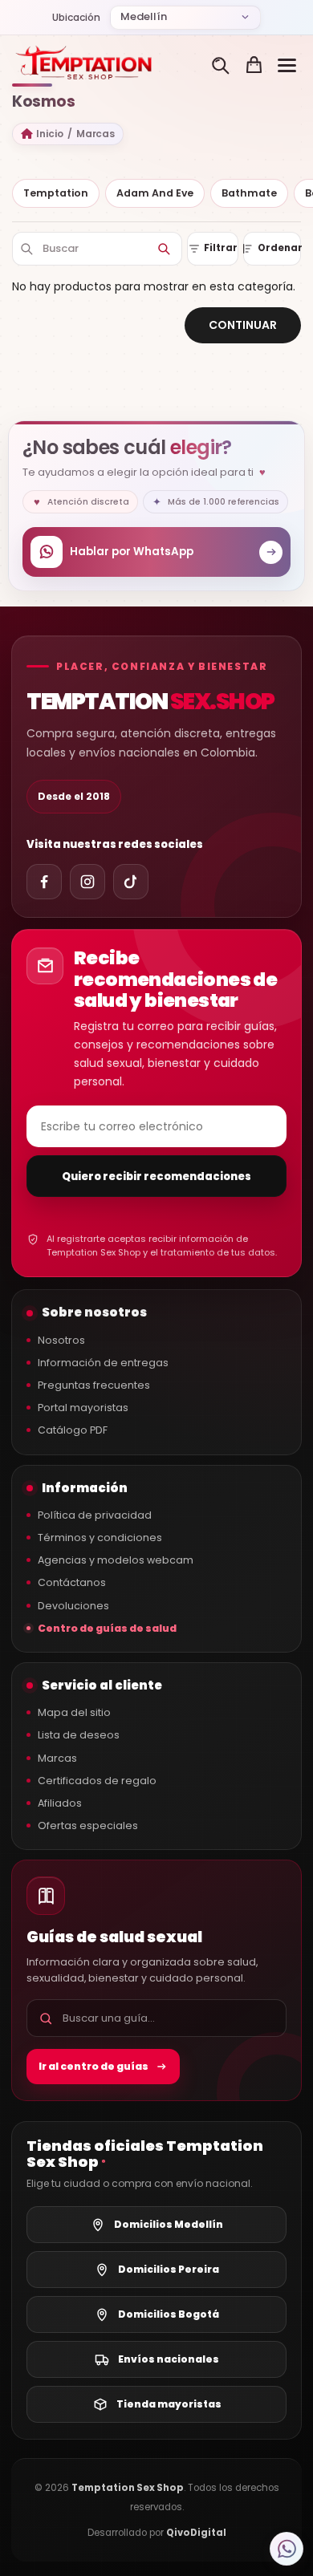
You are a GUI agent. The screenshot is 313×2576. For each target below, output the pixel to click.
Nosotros (61, 1340)
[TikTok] (131, 882)
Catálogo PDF (73, 1430)
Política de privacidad (95, 1515)
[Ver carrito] (254, 65)
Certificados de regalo (97, 1781)
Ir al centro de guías (93, 2066)
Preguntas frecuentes (94, 1385)
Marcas (96, 134)
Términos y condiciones (100, 1537)
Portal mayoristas (83, 1408)
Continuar (243, 325)
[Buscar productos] (220, 65)
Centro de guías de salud (107, 1628)
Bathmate (249, 193)
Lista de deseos (79, 1735)
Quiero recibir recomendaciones (156, 1176)
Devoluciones (73, 1606)
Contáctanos (72, 1582)
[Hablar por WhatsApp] (287, 2549)
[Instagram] (87, 882)
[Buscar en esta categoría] (164, 249)
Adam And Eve (155, 193)
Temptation (56, 193)
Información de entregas (103, 1363)
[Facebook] (44, 882)
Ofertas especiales (88, 1826)
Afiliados (60, 1803)
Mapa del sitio (74, 1712)
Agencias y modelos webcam (116, 1560)
